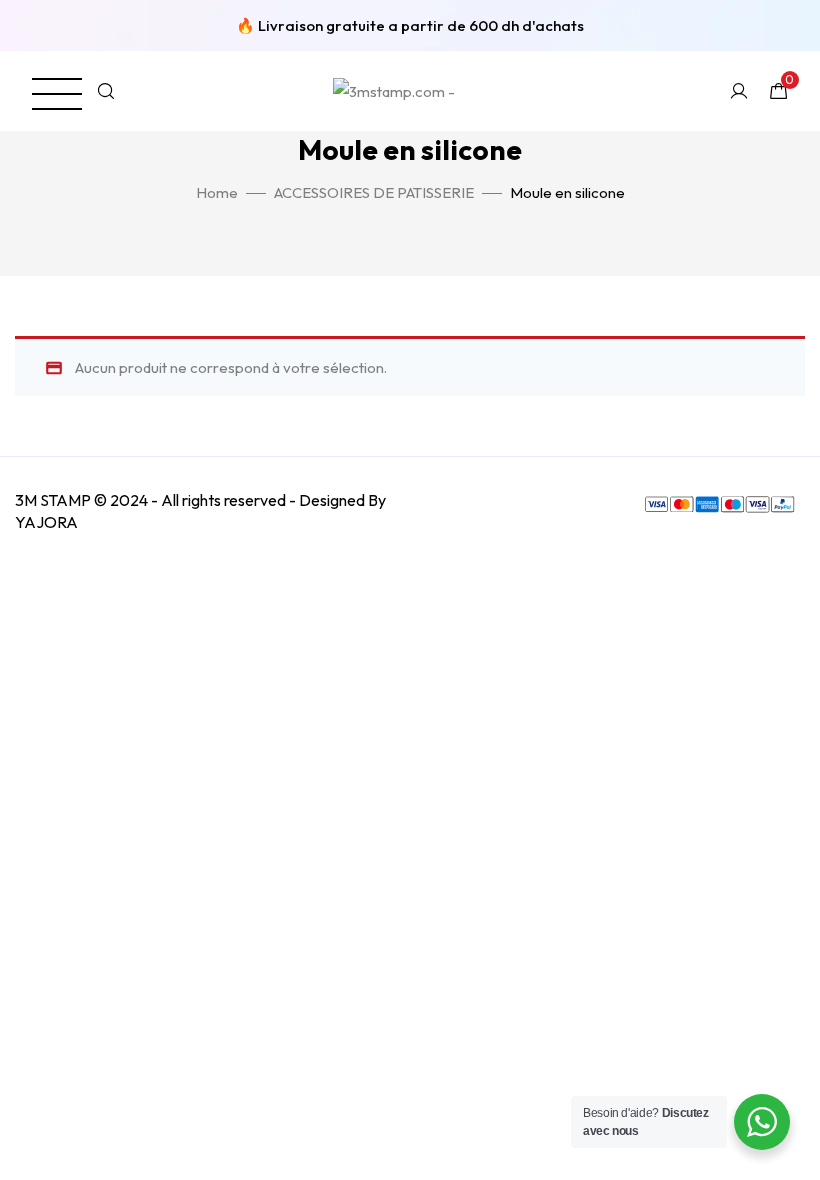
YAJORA (46, 522)
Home (217, 192)
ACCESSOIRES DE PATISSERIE (374, 192)
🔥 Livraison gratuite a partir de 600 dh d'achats (410, 25)
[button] (45, 82)
